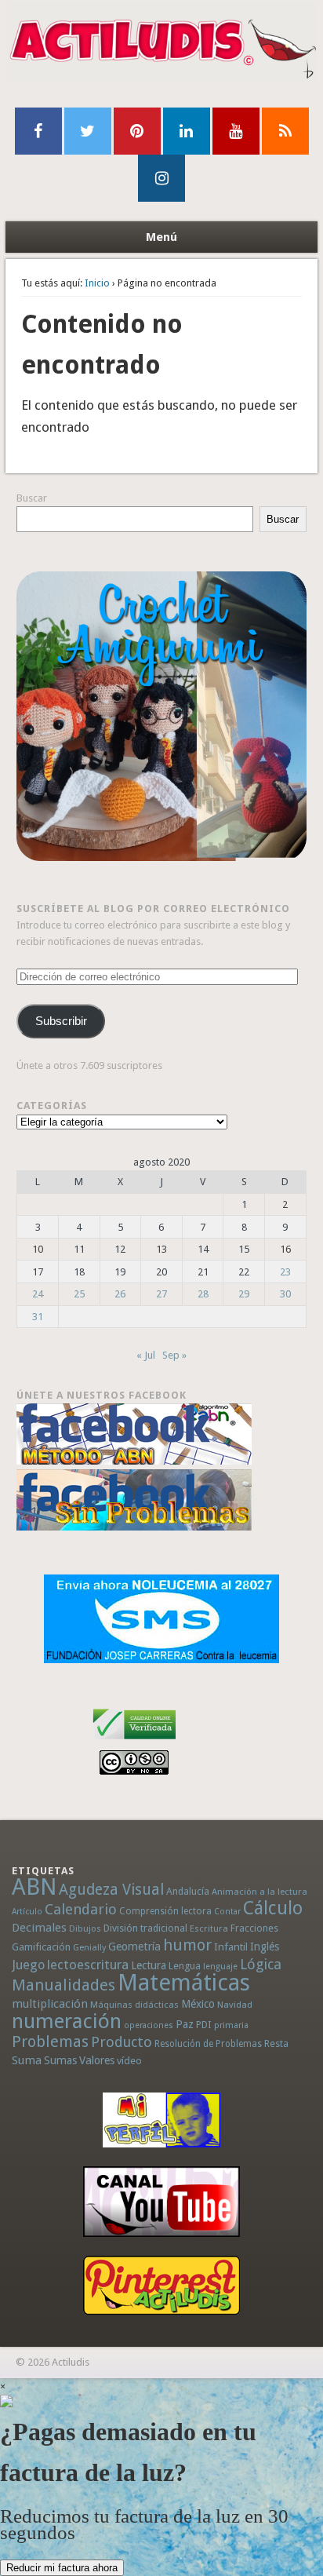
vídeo (129, 2061)
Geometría (134, 1947)
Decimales (39, 1928)
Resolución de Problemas (208, 2044)
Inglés (265, 1947)
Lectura (149, 1965)
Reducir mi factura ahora (62, 2568)
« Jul (146, 1355)
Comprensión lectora (165, 1911)
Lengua (185, 1966)
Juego (28, 1965)
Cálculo (273, 1908)
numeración (67, 2021)
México (198, 2004)
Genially (89, 1948)
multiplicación (50, 2004)
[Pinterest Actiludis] (162, 2285)
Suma (27, 2060)
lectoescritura (88, 1965)
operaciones (149, 2025)
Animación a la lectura (259, 1892)
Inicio (97, 283)
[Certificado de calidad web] (134, 1742)
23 (285, 1272)
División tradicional (145, 1928)
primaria (231, 2025)
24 (38, 1294)
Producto (122, 2042)
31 (38, 1317)
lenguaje (220, 1967)
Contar (227, 1912)
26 (120, 1294)
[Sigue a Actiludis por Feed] (285, 131)
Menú (161, 237)
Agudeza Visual (111, 1890)
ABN (34, 1887)
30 (285, 1294)
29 (244, 1294)
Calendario (81, 1909)
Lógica (261, 1964)
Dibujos (85, 1928)
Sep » (174, 1355)
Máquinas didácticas (134, 2005)
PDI (204, 2025)
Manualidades (64, 1985)
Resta (276, 2043)
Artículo (27, 1912)
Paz (185, 2024)
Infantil (231, 1947)
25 (79, 1294)
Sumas (60, 2060)
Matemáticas (184, 1983)
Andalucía (188, 1891)
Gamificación (41, 1947)
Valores (97, 2060)
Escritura (209, 1928)
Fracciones (254, 1928)
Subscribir (61, 1021)
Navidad (235, 2005)
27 (161, 1294)
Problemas (50, 2041)
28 (203, 1294)
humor (187, 1945)
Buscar (32, 498)
